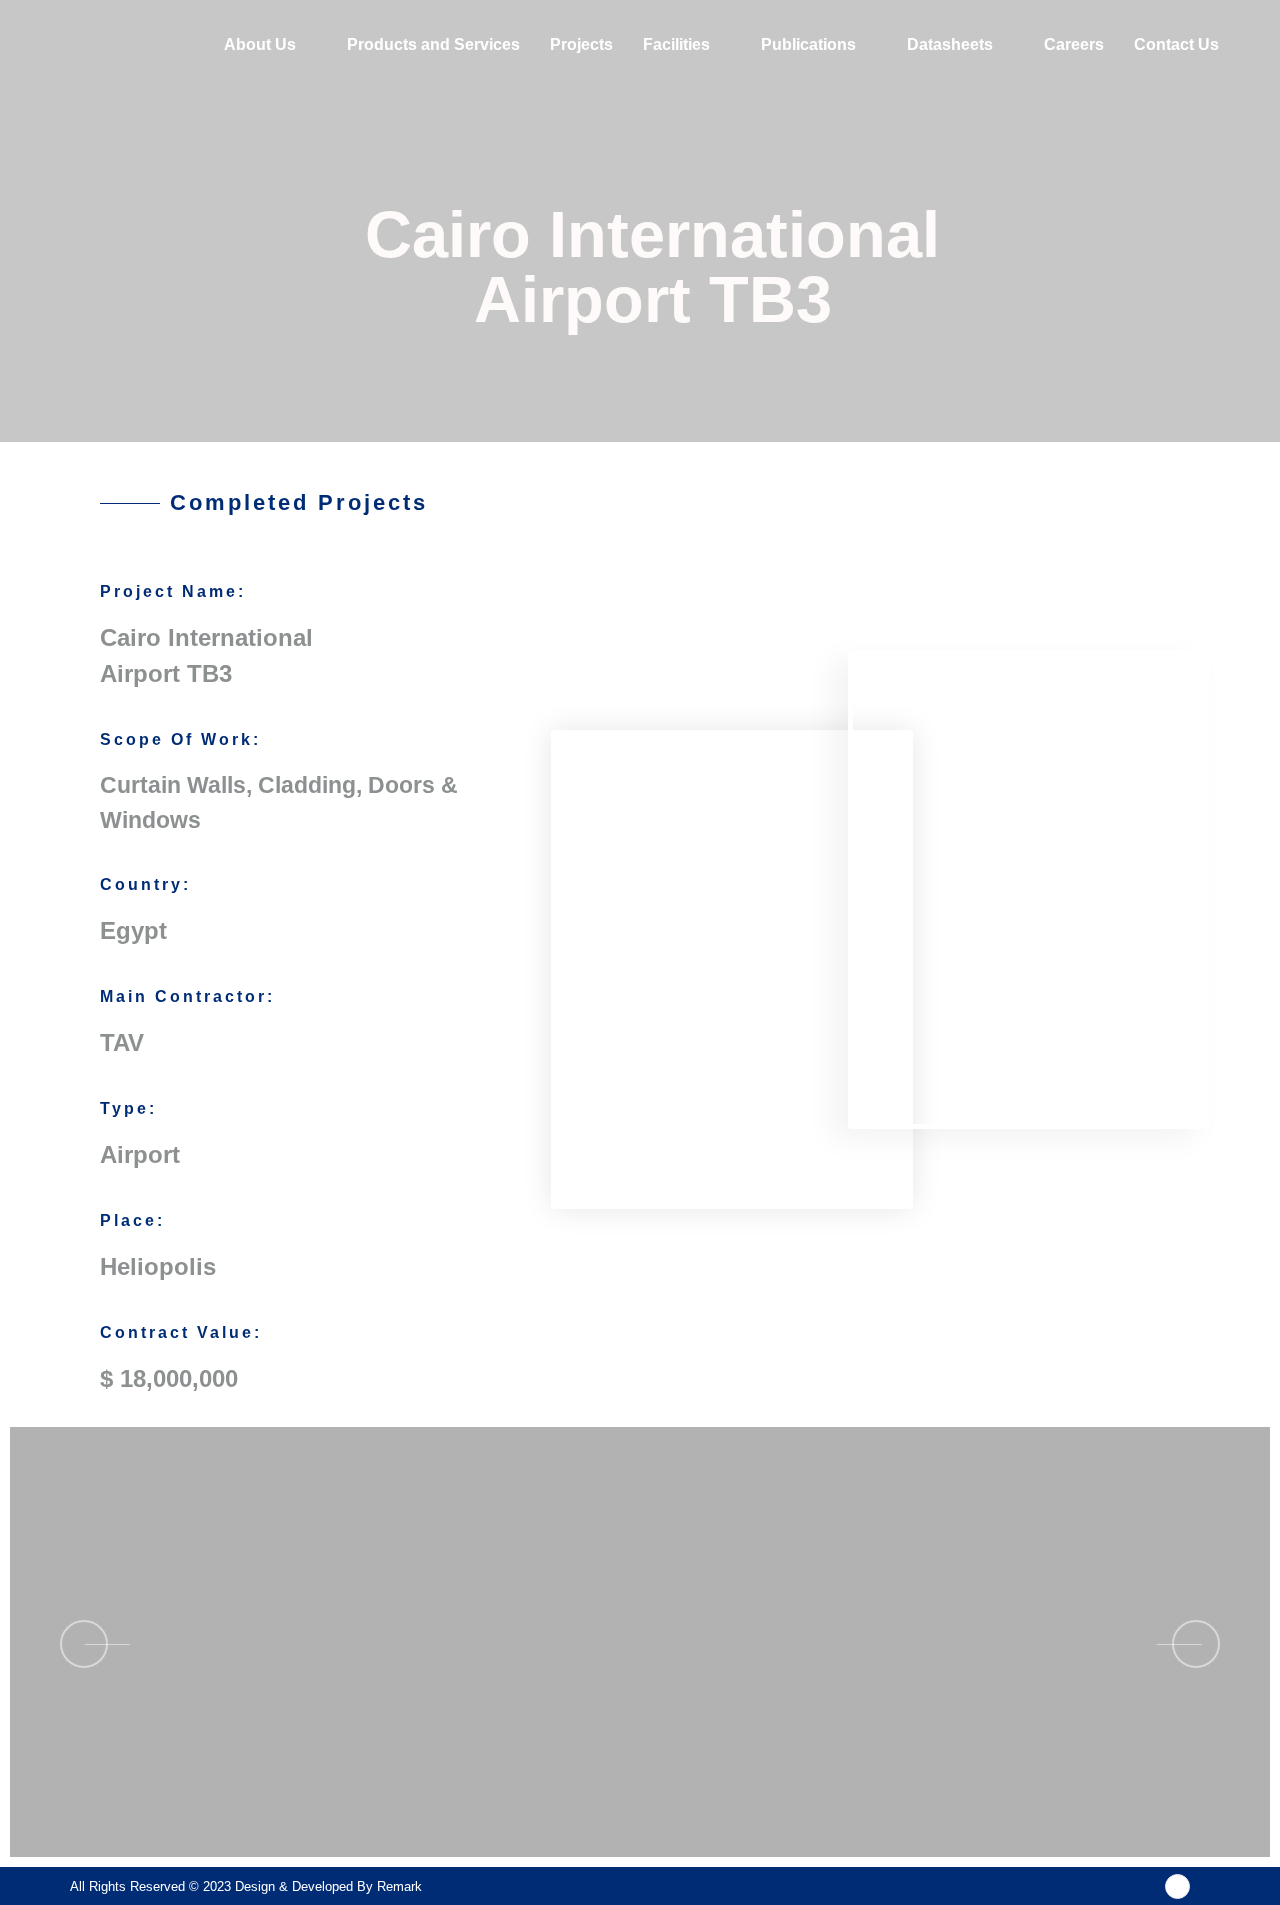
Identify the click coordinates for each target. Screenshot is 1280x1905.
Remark (399, 1886)
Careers (1074, 44)
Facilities (676, 44)
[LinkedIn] (1177, 1886)
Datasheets (950, 44)
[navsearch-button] (1259, 45)
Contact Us (1176, 44)
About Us (260, 44)
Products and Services (433, 44)
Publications (808, 44)
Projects (581, 44)
